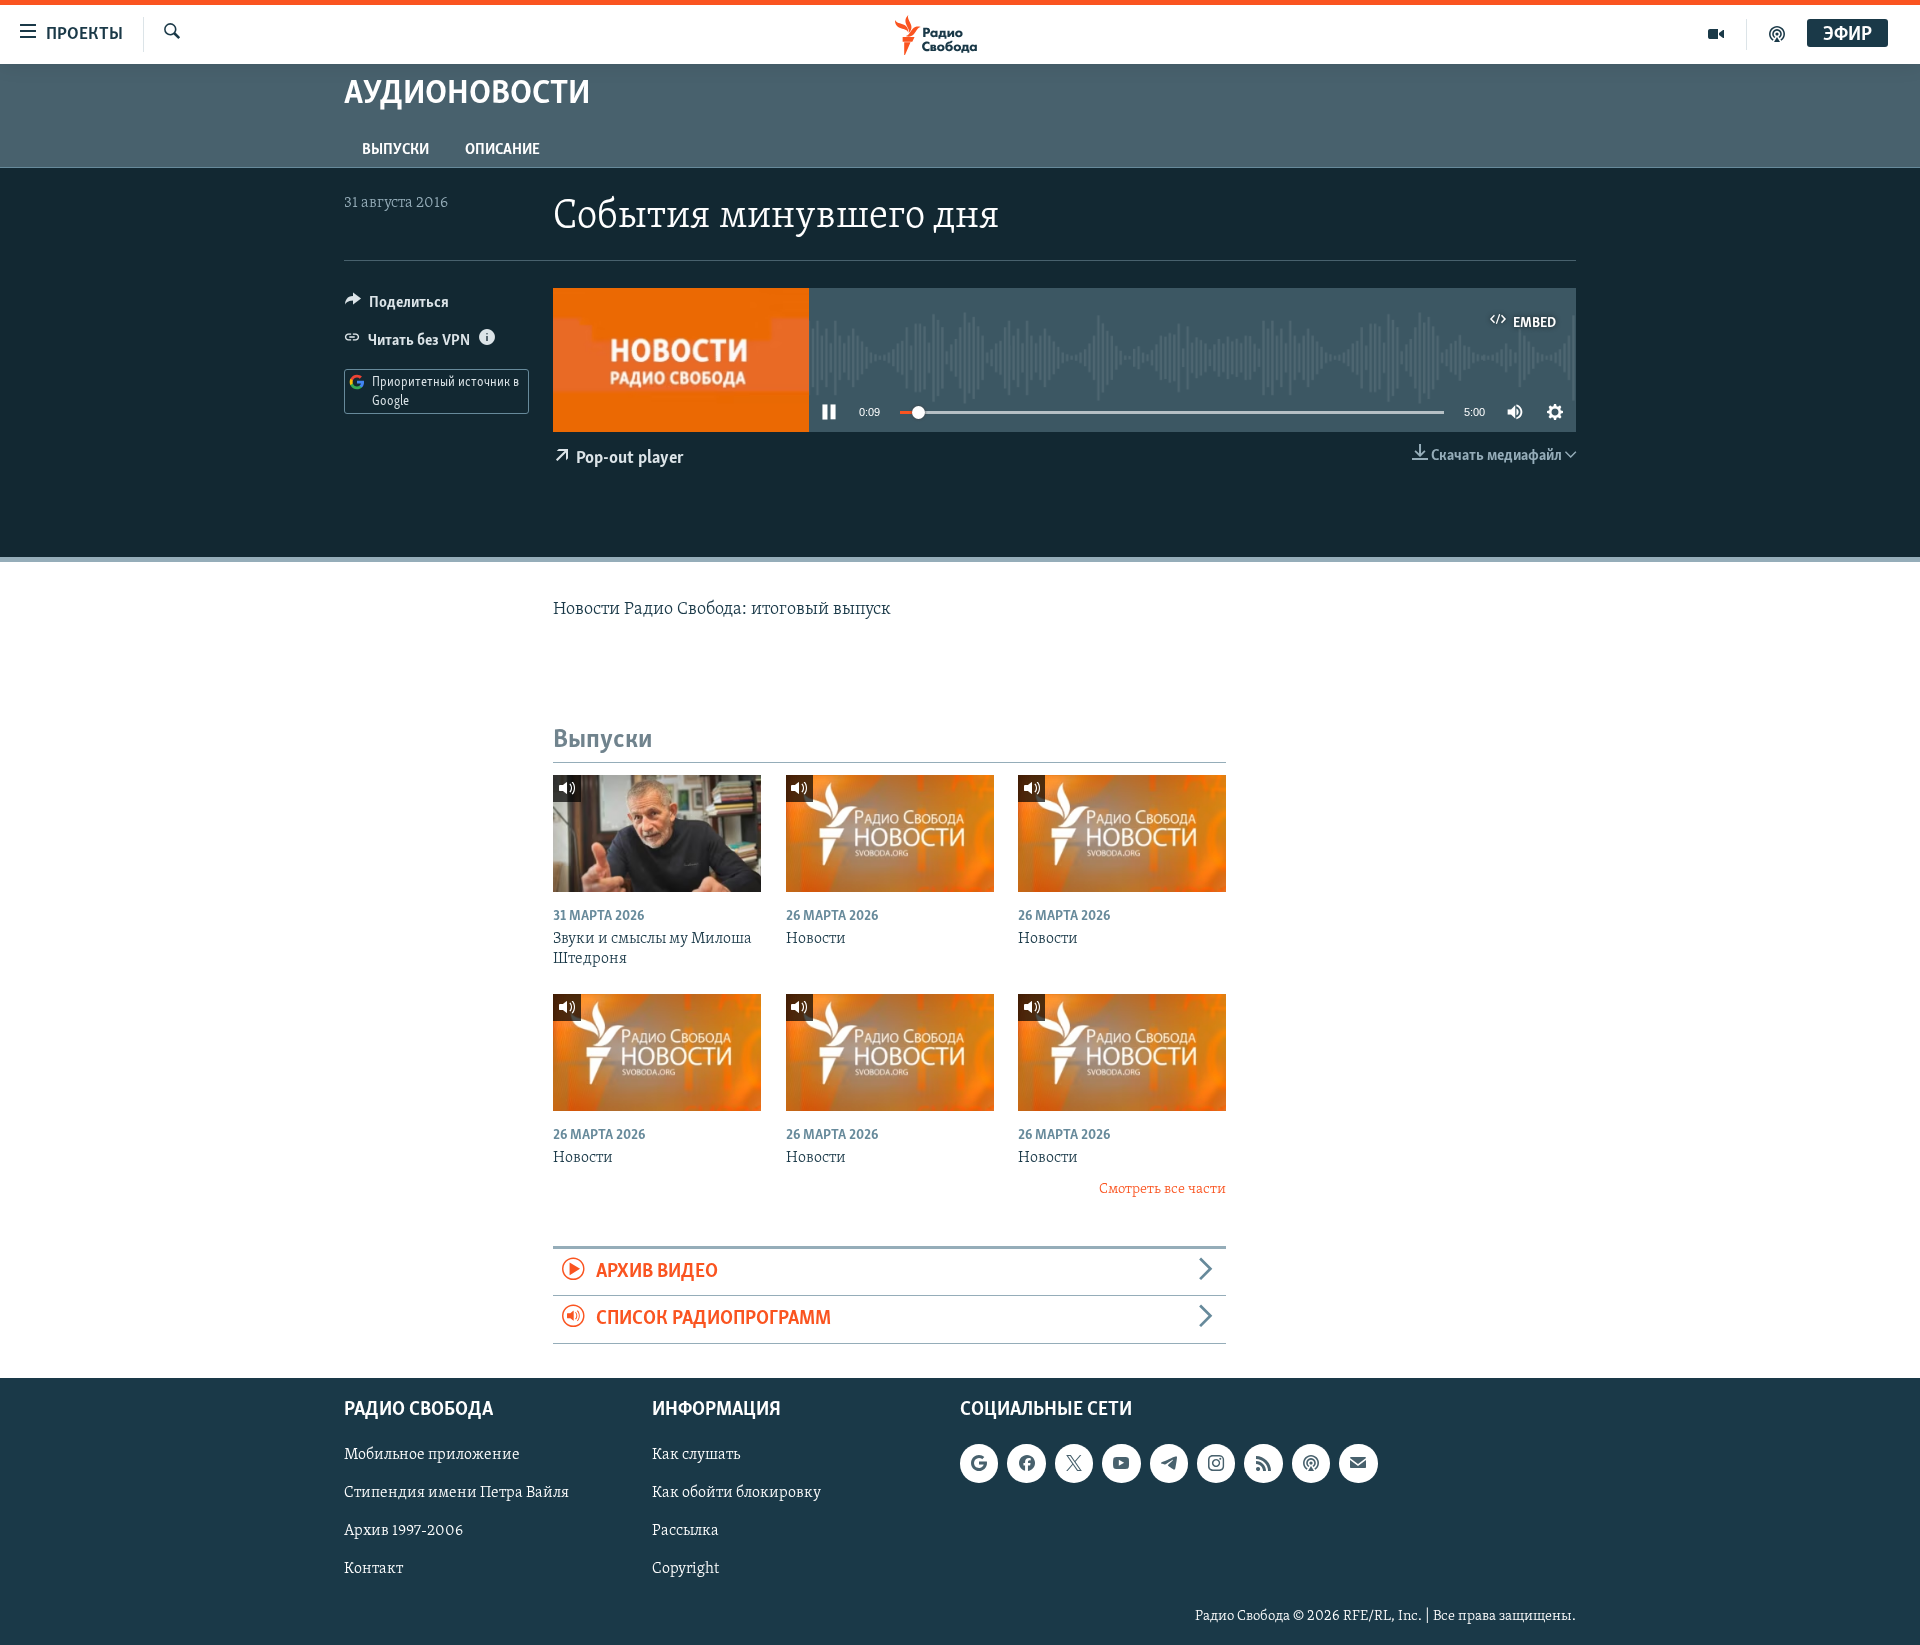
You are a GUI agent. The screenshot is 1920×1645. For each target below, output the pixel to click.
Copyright (685, 1569)
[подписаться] (1358, 1463)
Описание (502, 150)
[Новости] (890, 833)
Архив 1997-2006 (403, 1531)
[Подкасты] (1311, 1463)
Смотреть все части (1162, 1189)
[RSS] (1263, 1463)
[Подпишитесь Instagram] (1216, 1463)
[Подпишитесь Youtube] (1121, 1463)
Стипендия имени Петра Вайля (456, 1493)
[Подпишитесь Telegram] (1169, 1463)
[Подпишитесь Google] (979, 1463)
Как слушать (696, 1455)
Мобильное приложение (432, 1455)
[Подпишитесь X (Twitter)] (1074, 1463)
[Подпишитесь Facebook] (1026, 1463)
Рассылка (685, 1531)
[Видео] (1716, 34)
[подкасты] (1777, 34)
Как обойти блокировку (736, 1493)
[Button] (397, 307)
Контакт (373, 1569)
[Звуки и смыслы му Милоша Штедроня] (657, 833)
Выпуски (395, 150)
